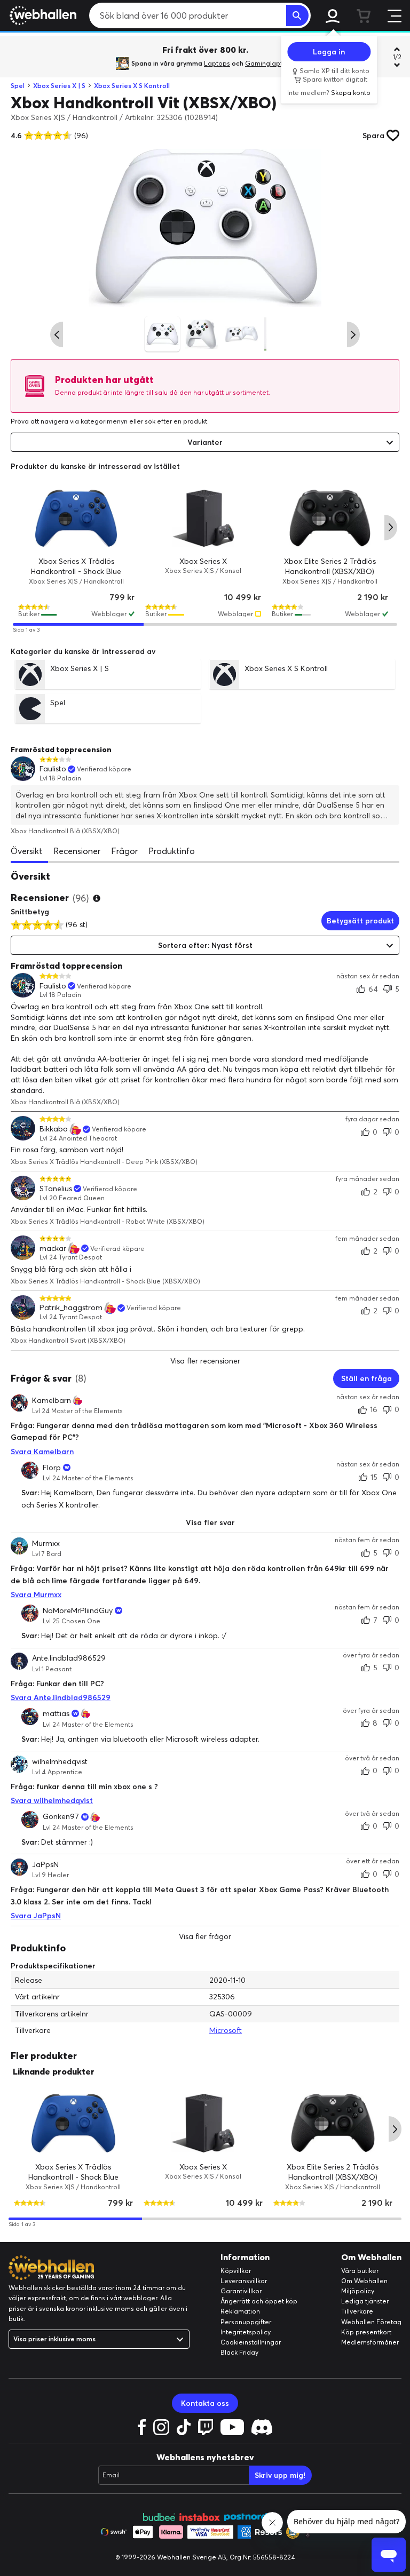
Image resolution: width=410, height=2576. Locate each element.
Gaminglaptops (270, 63)
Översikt (27, 851)
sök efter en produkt (176, 421)
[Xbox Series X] (203, 518)
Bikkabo (54, 1129)
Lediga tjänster (365, 2301)
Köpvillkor (236, 2271)
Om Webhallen (364, 2281)
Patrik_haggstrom (71, 1308)
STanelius (56, 1189)
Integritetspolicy (246, 2332)
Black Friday (239, 2352)
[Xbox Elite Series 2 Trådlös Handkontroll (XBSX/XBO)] (330, 518)
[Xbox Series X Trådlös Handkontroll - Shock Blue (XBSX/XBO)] (76, 518)
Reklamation (240, 2311)
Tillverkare (357, 2311)
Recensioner (77, 851)
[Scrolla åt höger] (353, 334)
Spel (18, 86)
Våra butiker (360, 2271)
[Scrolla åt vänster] (57, 334)
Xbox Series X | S (59, 86)
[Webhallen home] (41, 15)
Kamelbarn (52, 1400)
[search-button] (297, 15)
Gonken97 (61, 1817)
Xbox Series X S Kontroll (132, 86)
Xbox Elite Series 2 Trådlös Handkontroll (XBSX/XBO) (333, 2172)
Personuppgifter (246, 2322)
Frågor (124, 851)
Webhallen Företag (371, 2322)
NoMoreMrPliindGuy (78, 1610)
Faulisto (53, 769)
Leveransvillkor (244, 2281)
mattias (56, 1713)
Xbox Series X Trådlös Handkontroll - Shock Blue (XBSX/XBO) (76, 571)
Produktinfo (172, 851)
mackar (53, 1249)
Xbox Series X (203, 561)
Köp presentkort (366, 2332)
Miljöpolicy (358, 2291)
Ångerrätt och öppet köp (259, 2301)
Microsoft (226, 2030)
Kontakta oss (205, 2403)
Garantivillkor (241, 2291)
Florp (52, 1468)
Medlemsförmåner (370, 2342)
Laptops (217, 63)
